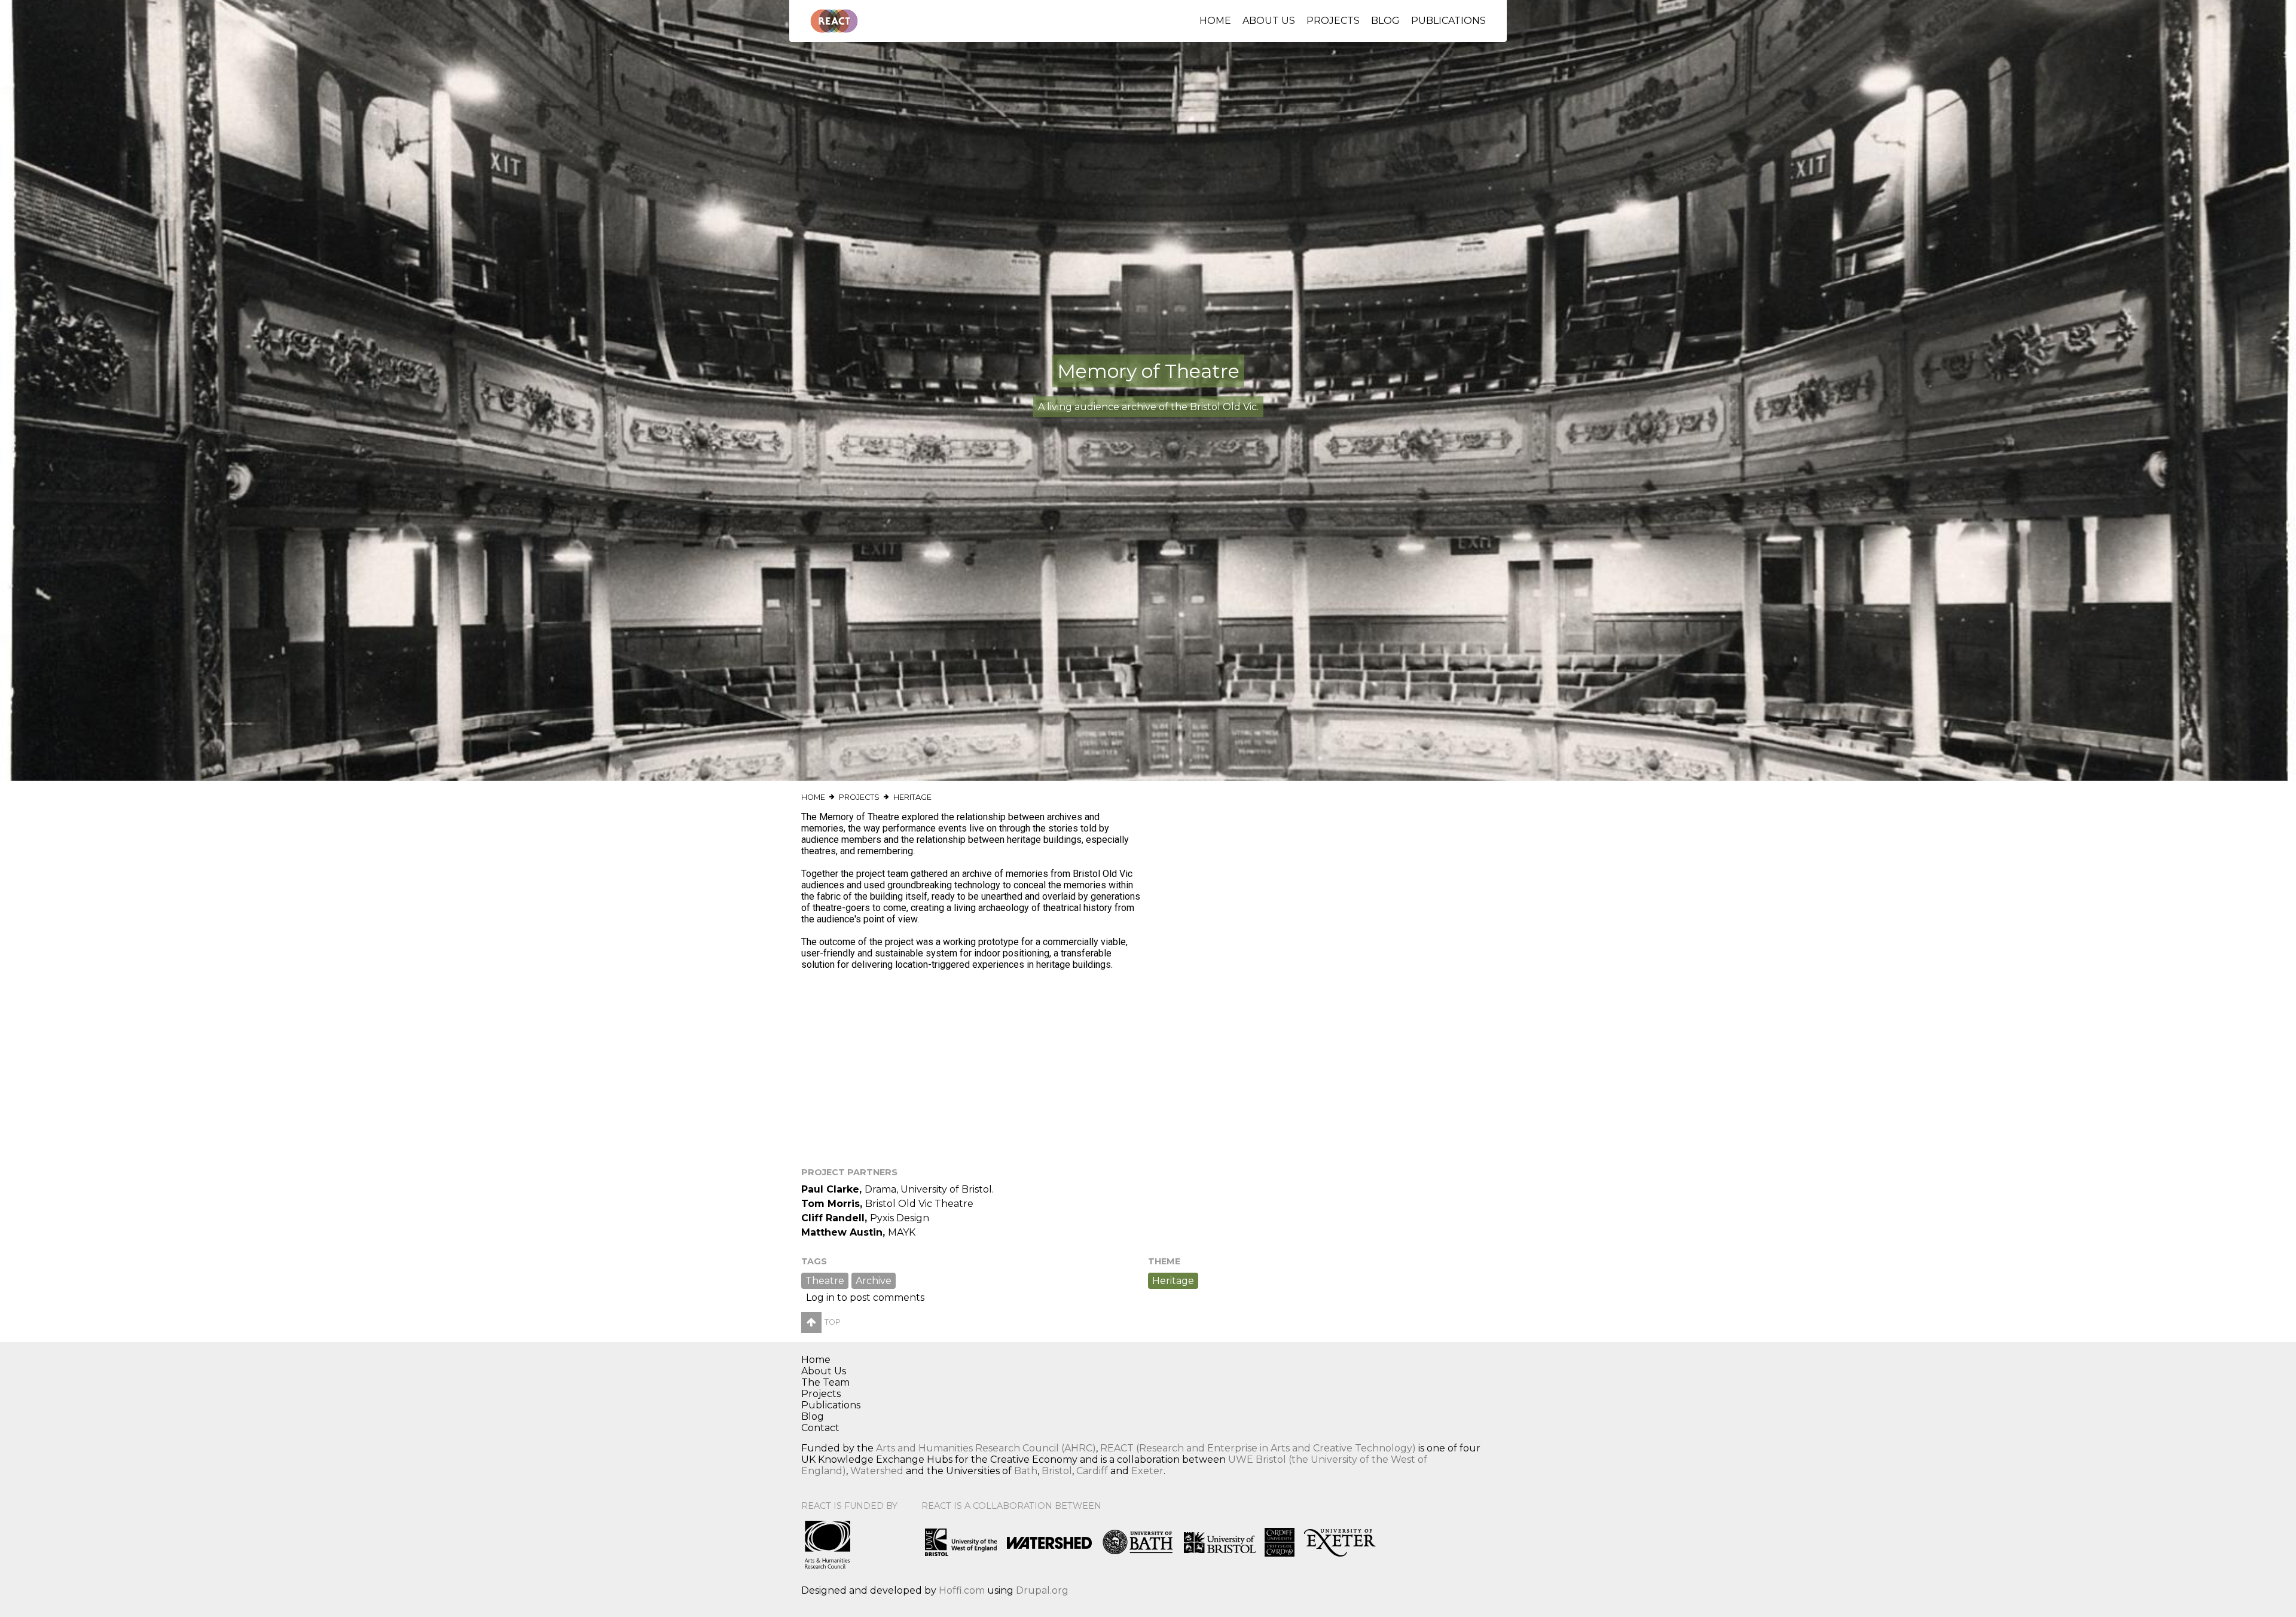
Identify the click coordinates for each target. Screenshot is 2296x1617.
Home (1215, 21)
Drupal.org (1042, 1590)
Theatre (825, 1281)
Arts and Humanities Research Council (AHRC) (986, 1448)
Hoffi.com (962, 1590)
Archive (874, 1281)
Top (833, 1322)
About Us (1269, 21)
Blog (1385, 21)
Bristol (1057, 1471)
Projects (1333, 21)
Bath (1026, 1471)
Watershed (877, 1471)
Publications (1448, 21)
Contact (820, 1428)
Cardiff (1092, 1471)
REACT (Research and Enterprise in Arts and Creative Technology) (1258, 1448)
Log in (820, 1297)
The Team (825, 1382)
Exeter (1147, 1471)
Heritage (912, 797)
